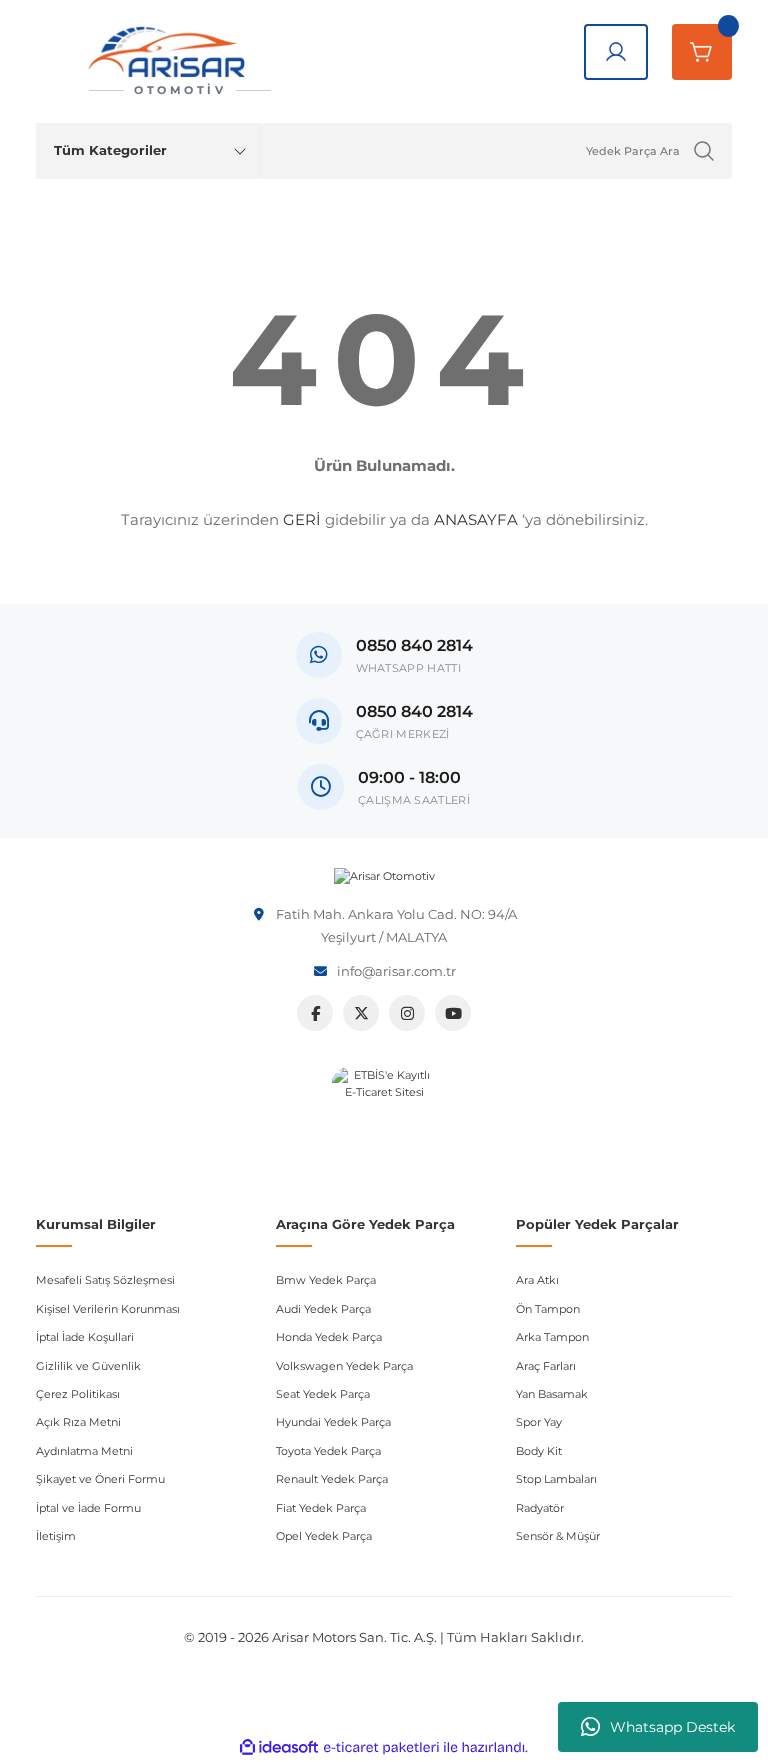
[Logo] (384, 876)
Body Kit (539, 1451)
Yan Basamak (552, 1394)
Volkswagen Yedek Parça (344, 1366)
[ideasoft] (279, 1748)
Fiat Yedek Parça (321, 1508)
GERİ (302, 519)
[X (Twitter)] (361, 1013)
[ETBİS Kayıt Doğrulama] (384, 1119)
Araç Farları (546, 1366)
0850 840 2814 (414, 711)
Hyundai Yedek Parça (333, 1422)
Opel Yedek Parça (324, 1536)
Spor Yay (539, 1422)
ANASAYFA (476, 519)
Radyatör (540, 1508)
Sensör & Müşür (558, 1536)
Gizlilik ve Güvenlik (88, 1366)
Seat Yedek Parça (323, 1394)
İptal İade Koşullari (85, 1337)
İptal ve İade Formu (88, 1508)
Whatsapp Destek (672, 1727)
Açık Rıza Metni (78, 1422)
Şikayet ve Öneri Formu (100, 1479)
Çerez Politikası (78, 1394)
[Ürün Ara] (704, 151)
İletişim (56, 1536)
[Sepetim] (702, 52)
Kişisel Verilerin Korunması (108, 1309)
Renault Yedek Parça (332, 1479)
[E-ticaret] (381, 1747)
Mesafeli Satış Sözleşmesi (105, 1280)
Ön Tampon (548, 1309)
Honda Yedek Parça (329, 1337)
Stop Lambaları (556, 1479)
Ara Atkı (537, 1280)
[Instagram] (407, 1013)
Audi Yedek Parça (323, 1309)
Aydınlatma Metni (84, 1451)
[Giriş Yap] (616, 52)
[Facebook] (315, 1013)
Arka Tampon (552, 1337)
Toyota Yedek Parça (328, 1451)
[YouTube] (453, 1013)
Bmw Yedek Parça (326, 1280)
